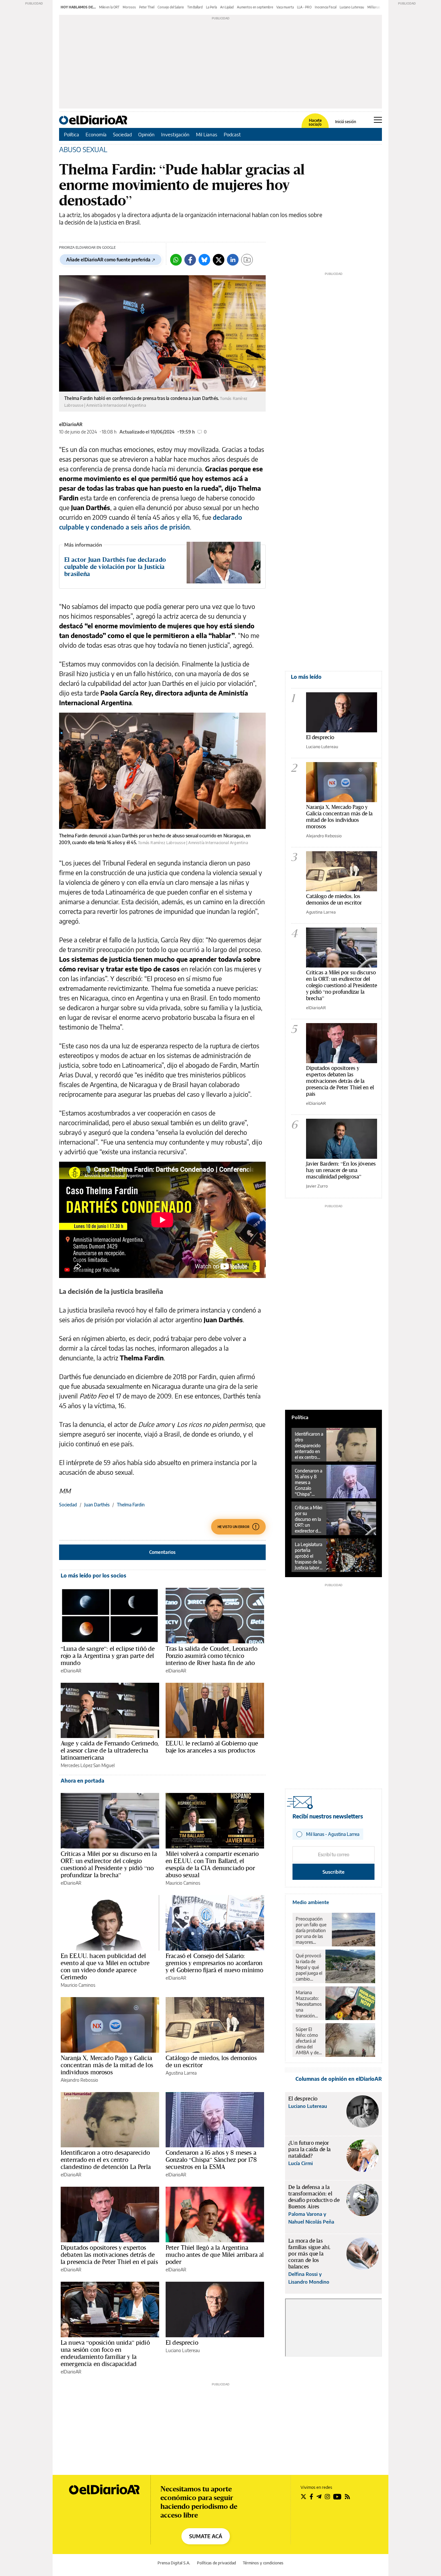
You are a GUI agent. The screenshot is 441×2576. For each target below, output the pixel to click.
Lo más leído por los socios (93, 1576)
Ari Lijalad (227, 7)
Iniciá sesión (346, 122)
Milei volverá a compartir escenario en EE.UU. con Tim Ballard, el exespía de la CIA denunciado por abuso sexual (212, 1864)
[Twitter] (219, 260)
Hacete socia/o (315, 122)
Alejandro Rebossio (79, 2080)
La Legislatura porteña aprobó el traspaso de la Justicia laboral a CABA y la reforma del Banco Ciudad (309, 1556)
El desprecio (182, 2342)
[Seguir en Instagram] (327, 2497)
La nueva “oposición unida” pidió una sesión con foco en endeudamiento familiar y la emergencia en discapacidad (105, 2353)
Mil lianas (374, 7)
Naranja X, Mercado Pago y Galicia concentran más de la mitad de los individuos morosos (107, 2065)
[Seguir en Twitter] (303, 2497)
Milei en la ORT (109, 7)
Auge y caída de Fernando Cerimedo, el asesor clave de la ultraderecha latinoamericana (110, 1750)
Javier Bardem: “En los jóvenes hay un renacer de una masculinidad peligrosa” (341, 1170)
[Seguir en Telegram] (319, 2497)
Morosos (129, 7)
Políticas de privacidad (216, 2563)
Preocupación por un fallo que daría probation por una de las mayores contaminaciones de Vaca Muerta (312, 1931)
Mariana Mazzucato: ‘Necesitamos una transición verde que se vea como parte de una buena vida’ (309, 2004)
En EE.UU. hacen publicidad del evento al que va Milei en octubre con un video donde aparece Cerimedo (105, 1966)
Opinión (146, 134)
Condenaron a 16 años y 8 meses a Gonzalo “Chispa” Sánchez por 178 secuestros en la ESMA (211, 2160)
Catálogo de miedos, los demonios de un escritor (211, 2061)
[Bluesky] (204, 260)
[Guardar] (247, 260)
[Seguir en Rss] (347, 2497)
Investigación (175, 134)
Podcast (232, 134)
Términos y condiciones (263, 2563)
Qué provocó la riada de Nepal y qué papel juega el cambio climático (309, 1967)
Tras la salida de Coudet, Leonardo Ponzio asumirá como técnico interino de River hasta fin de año (211, 1656)
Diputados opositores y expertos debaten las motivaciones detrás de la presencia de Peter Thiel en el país (109, 2255)
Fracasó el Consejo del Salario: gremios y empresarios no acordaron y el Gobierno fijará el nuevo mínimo (214, 1963)
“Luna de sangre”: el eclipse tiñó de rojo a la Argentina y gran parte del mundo (108, 1656)
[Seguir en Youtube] (337, 2497)
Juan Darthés (97, 1505)
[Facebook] (190, 260)
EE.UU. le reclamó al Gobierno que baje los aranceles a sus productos (212, 1747)
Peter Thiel (147, 7)
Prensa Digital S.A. (174, 2563)
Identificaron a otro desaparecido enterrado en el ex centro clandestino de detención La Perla (106, 2160)
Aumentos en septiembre (255, 7)
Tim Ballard (195, 7)
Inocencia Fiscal (326, 7)
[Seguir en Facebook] (311, 2497)
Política (72, 134)
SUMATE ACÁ (206, 2536)
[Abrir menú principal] (378, 120)
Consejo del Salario (171, 7)
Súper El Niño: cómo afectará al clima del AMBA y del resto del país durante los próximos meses (308, 2041)
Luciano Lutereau (352, 7)
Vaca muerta (285, 7)
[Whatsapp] (176, 260)
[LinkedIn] (233, 260)
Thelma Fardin (131, 1505)
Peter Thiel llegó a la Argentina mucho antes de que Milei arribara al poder (215, 2255)
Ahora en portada (82, 1781)
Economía (96, 134)
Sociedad (122, 134)
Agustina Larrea (181, 2073)
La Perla (211, 7)
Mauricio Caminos (183, 1883)
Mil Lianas (207, 134)
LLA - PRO (304, 7)
